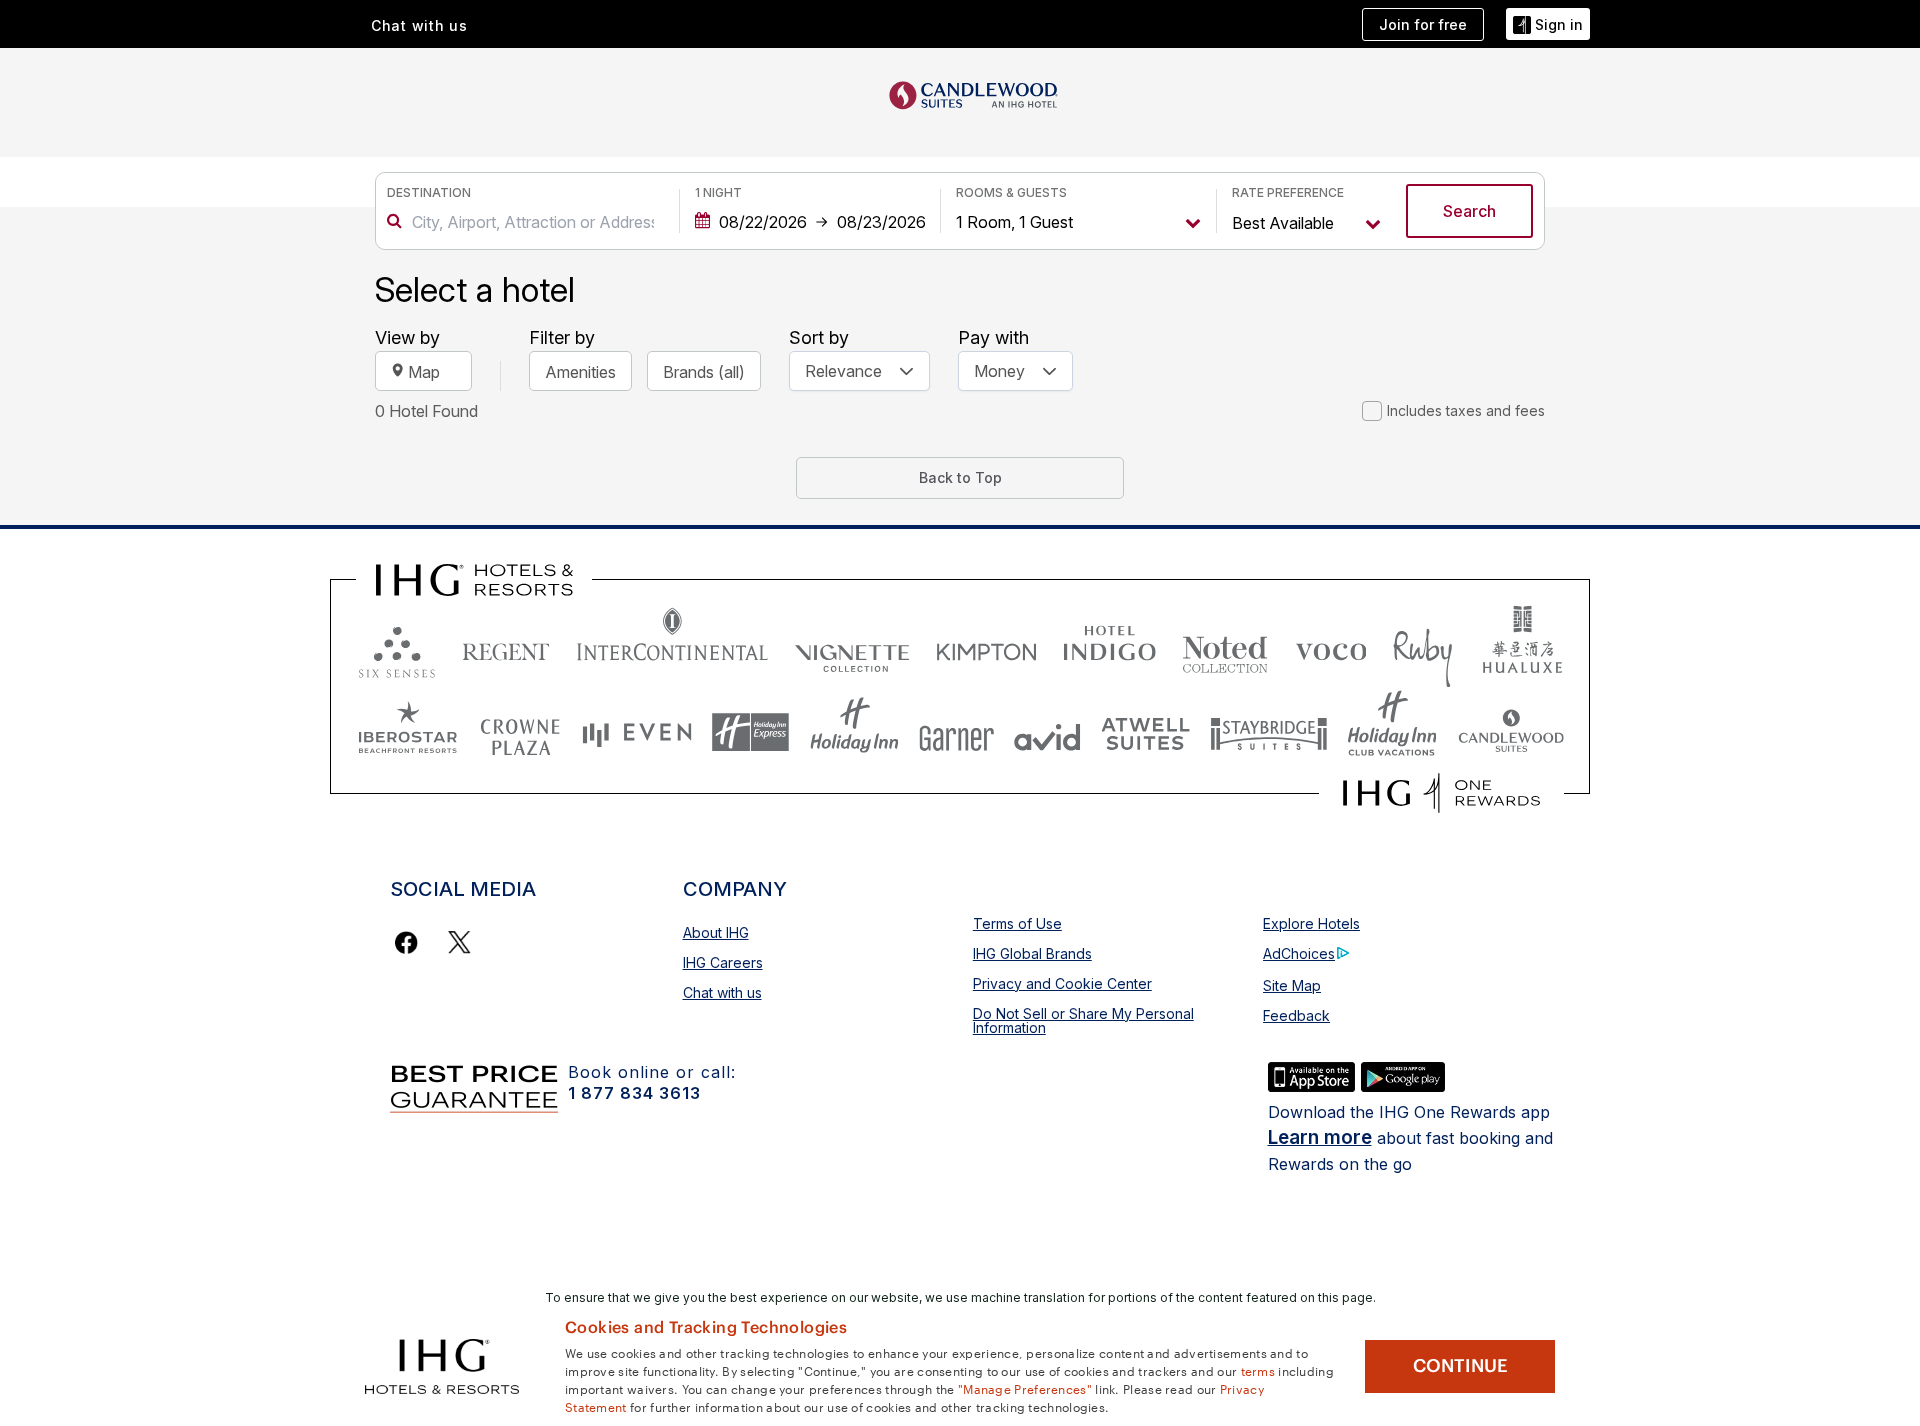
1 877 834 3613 (634, 1093)
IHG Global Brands (1032, 953)
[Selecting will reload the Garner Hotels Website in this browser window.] (956, 732)
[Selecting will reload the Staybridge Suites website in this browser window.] (1269, 732)
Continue (1460, 1366)
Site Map (1292, 985)
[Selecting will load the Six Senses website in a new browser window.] (397, 647)
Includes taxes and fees (1466, 410)
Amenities (580, 372)
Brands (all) (704, 372)
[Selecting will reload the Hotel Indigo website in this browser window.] (1109, 647)
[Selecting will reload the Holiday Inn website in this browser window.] (854, 732)
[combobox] (533, 222)
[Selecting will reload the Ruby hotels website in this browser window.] (1422, 647)
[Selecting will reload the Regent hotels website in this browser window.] (506, 647)
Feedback (1296, 1015)
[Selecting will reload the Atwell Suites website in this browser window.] (1145, 732)
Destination (429, 192)
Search (1469, 211)
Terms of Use (1017, 923)
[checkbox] (1372, 411)
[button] (1548, 24)
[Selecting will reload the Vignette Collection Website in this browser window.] (852, 647)
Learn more (1320, 1137)
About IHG (716, 932)
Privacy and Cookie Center (1062, 983)
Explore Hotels (1311, 923)
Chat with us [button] (419, 25)
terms (1258, 1370)
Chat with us (722, 992)
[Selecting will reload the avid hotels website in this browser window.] (1047, 732)
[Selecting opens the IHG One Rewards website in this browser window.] (1441, 793)
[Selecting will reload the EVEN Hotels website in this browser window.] (637, 732)
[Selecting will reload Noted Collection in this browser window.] (1225, 647)
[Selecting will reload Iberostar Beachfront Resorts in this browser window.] (408, 732)
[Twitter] (459, 942)
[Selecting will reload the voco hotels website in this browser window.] (1331, 647)
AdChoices (1299, 953)
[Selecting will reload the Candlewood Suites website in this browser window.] (1510, 732)
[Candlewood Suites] (974, 93)
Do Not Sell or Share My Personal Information (1083, 1020)
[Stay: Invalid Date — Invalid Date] (810, 222)
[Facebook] (410, 942)
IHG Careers (723, 962)
